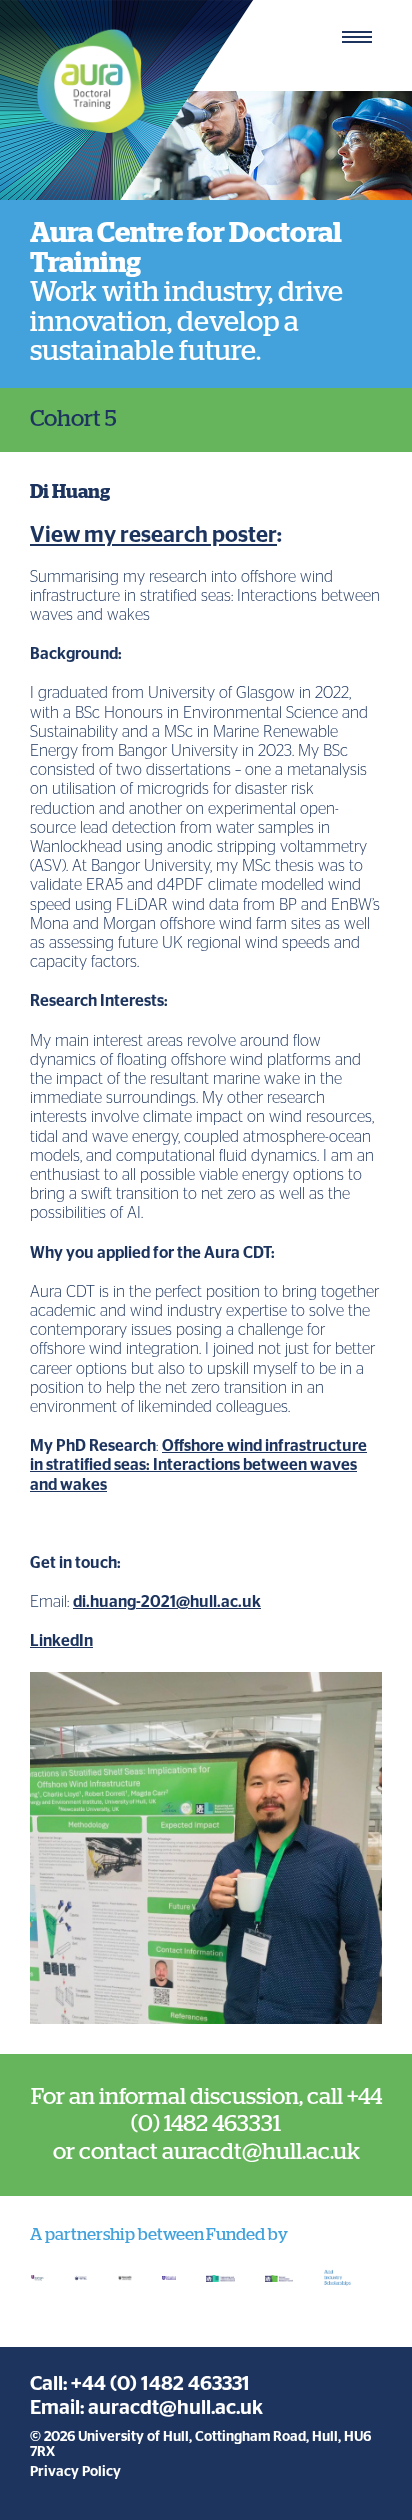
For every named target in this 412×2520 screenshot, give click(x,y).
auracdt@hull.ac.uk (175, 2408)
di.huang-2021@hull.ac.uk (167, 1602)
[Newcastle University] (125, 2278)
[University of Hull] (81, 2278)
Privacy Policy (75, 2472)
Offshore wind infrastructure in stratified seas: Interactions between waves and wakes (198, 1465)
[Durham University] (37, 2278)
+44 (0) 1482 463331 (160, 2384)
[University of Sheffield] (169, 2278)
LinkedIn (61, 1641)
